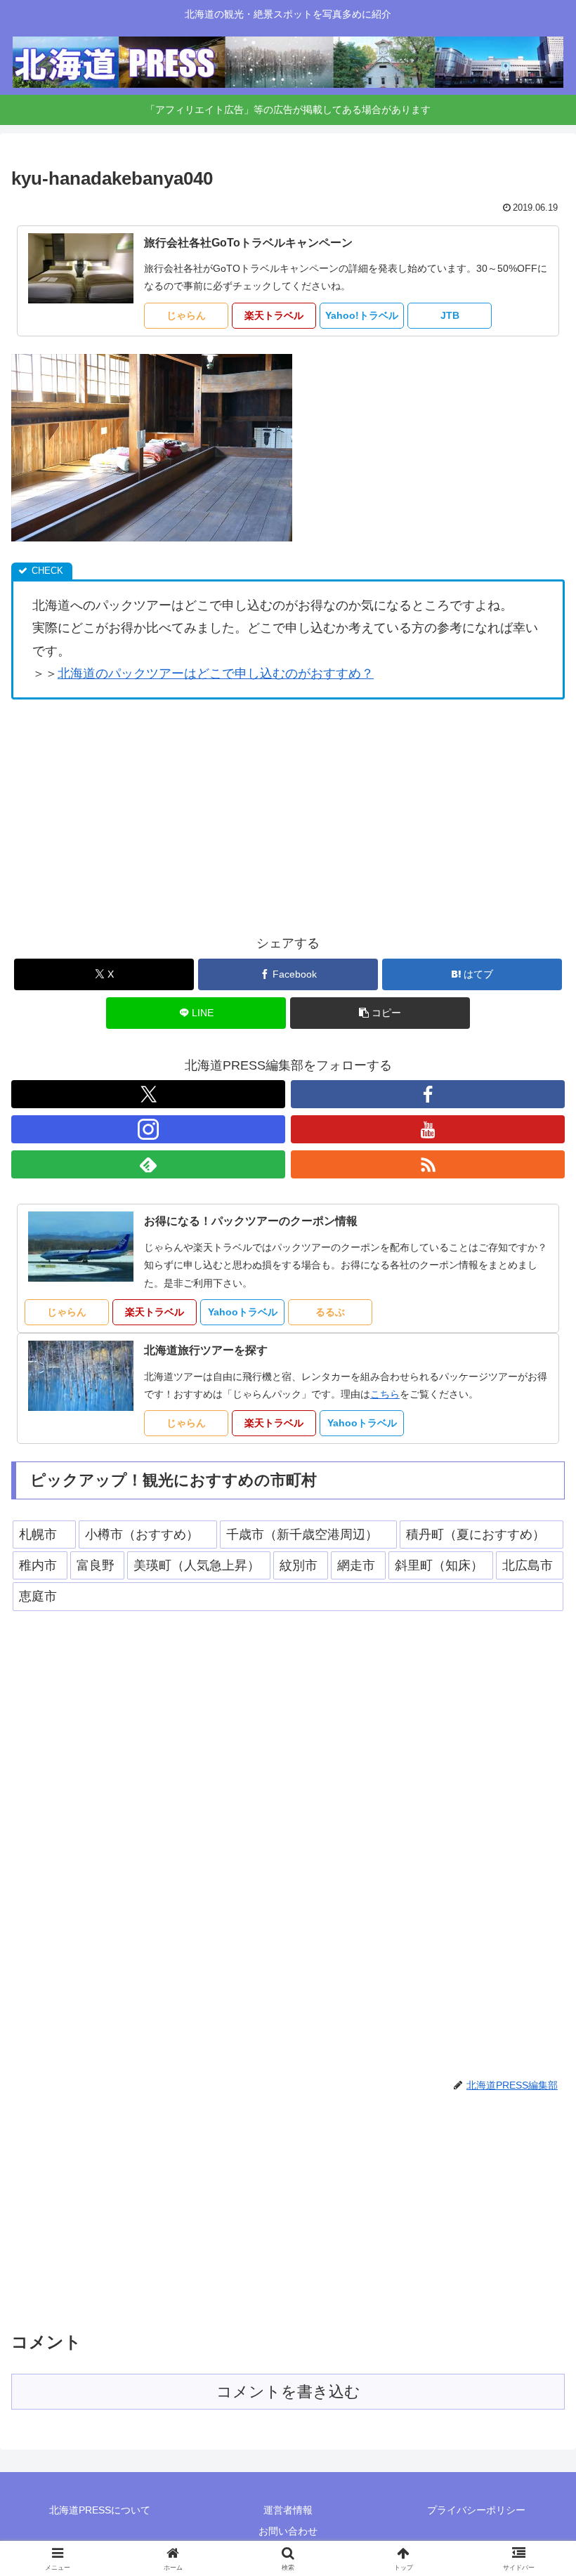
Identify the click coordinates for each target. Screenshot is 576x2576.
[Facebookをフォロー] (428, 1094)
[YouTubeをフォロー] (428, 1129)
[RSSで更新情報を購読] (428, 1164)
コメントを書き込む (288, 2392)
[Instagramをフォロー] (148, 1129)
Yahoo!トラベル (362, 315)
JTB (450, 315)
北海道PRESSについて (100, 2510)
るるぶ (330, 1312)
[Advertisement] (288, 816)
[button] (380, 1013)
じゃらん (186, 315)
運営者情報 (288, 2510)
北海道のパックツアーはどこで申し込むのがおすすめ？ (216, 673)
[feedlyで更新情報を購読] (148, 1164)
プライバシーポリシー (476, 2510)
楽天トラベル (274, 315)
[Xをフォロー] (148, 1094)
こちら (385, 1394)
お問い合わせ (288, 2531)
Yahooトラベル (243, 1312)
